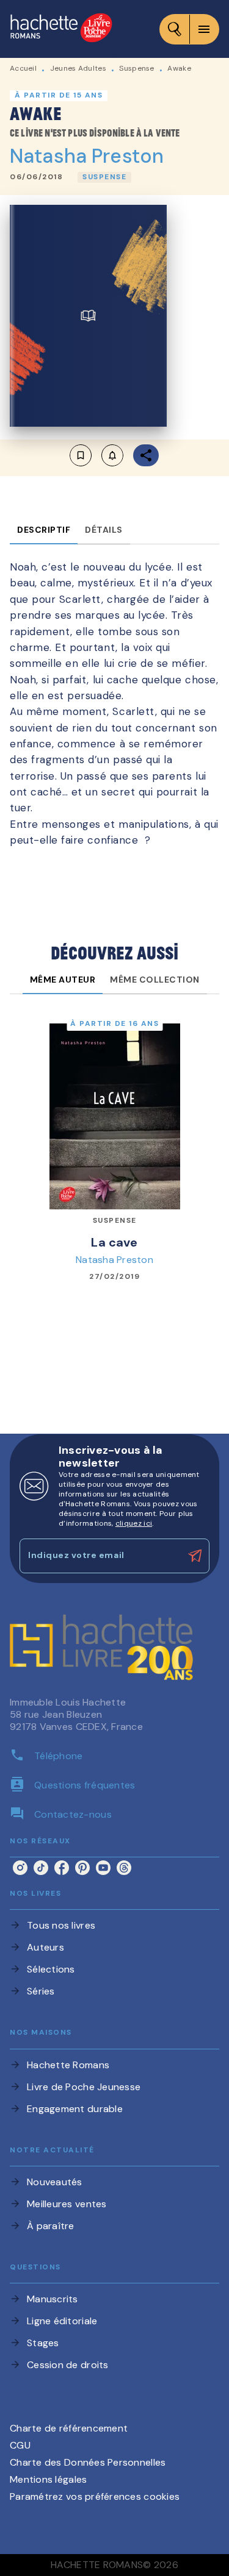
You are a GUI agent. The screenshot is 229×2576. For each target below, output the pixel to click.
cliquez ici (134, 1523)
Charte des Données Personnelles (88, 2462)
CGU (20, 2445)
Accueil (23, 68)
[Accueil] (61, 29)
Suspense (136, 68)
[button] (104, 177)
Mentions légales (48, 2479)
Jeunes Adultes (78, 68)
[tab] (44, 530)
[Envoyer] (195, 1556)
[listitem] (20, 1868)
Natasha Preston (87, 156)
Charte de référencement (69, 2428)
